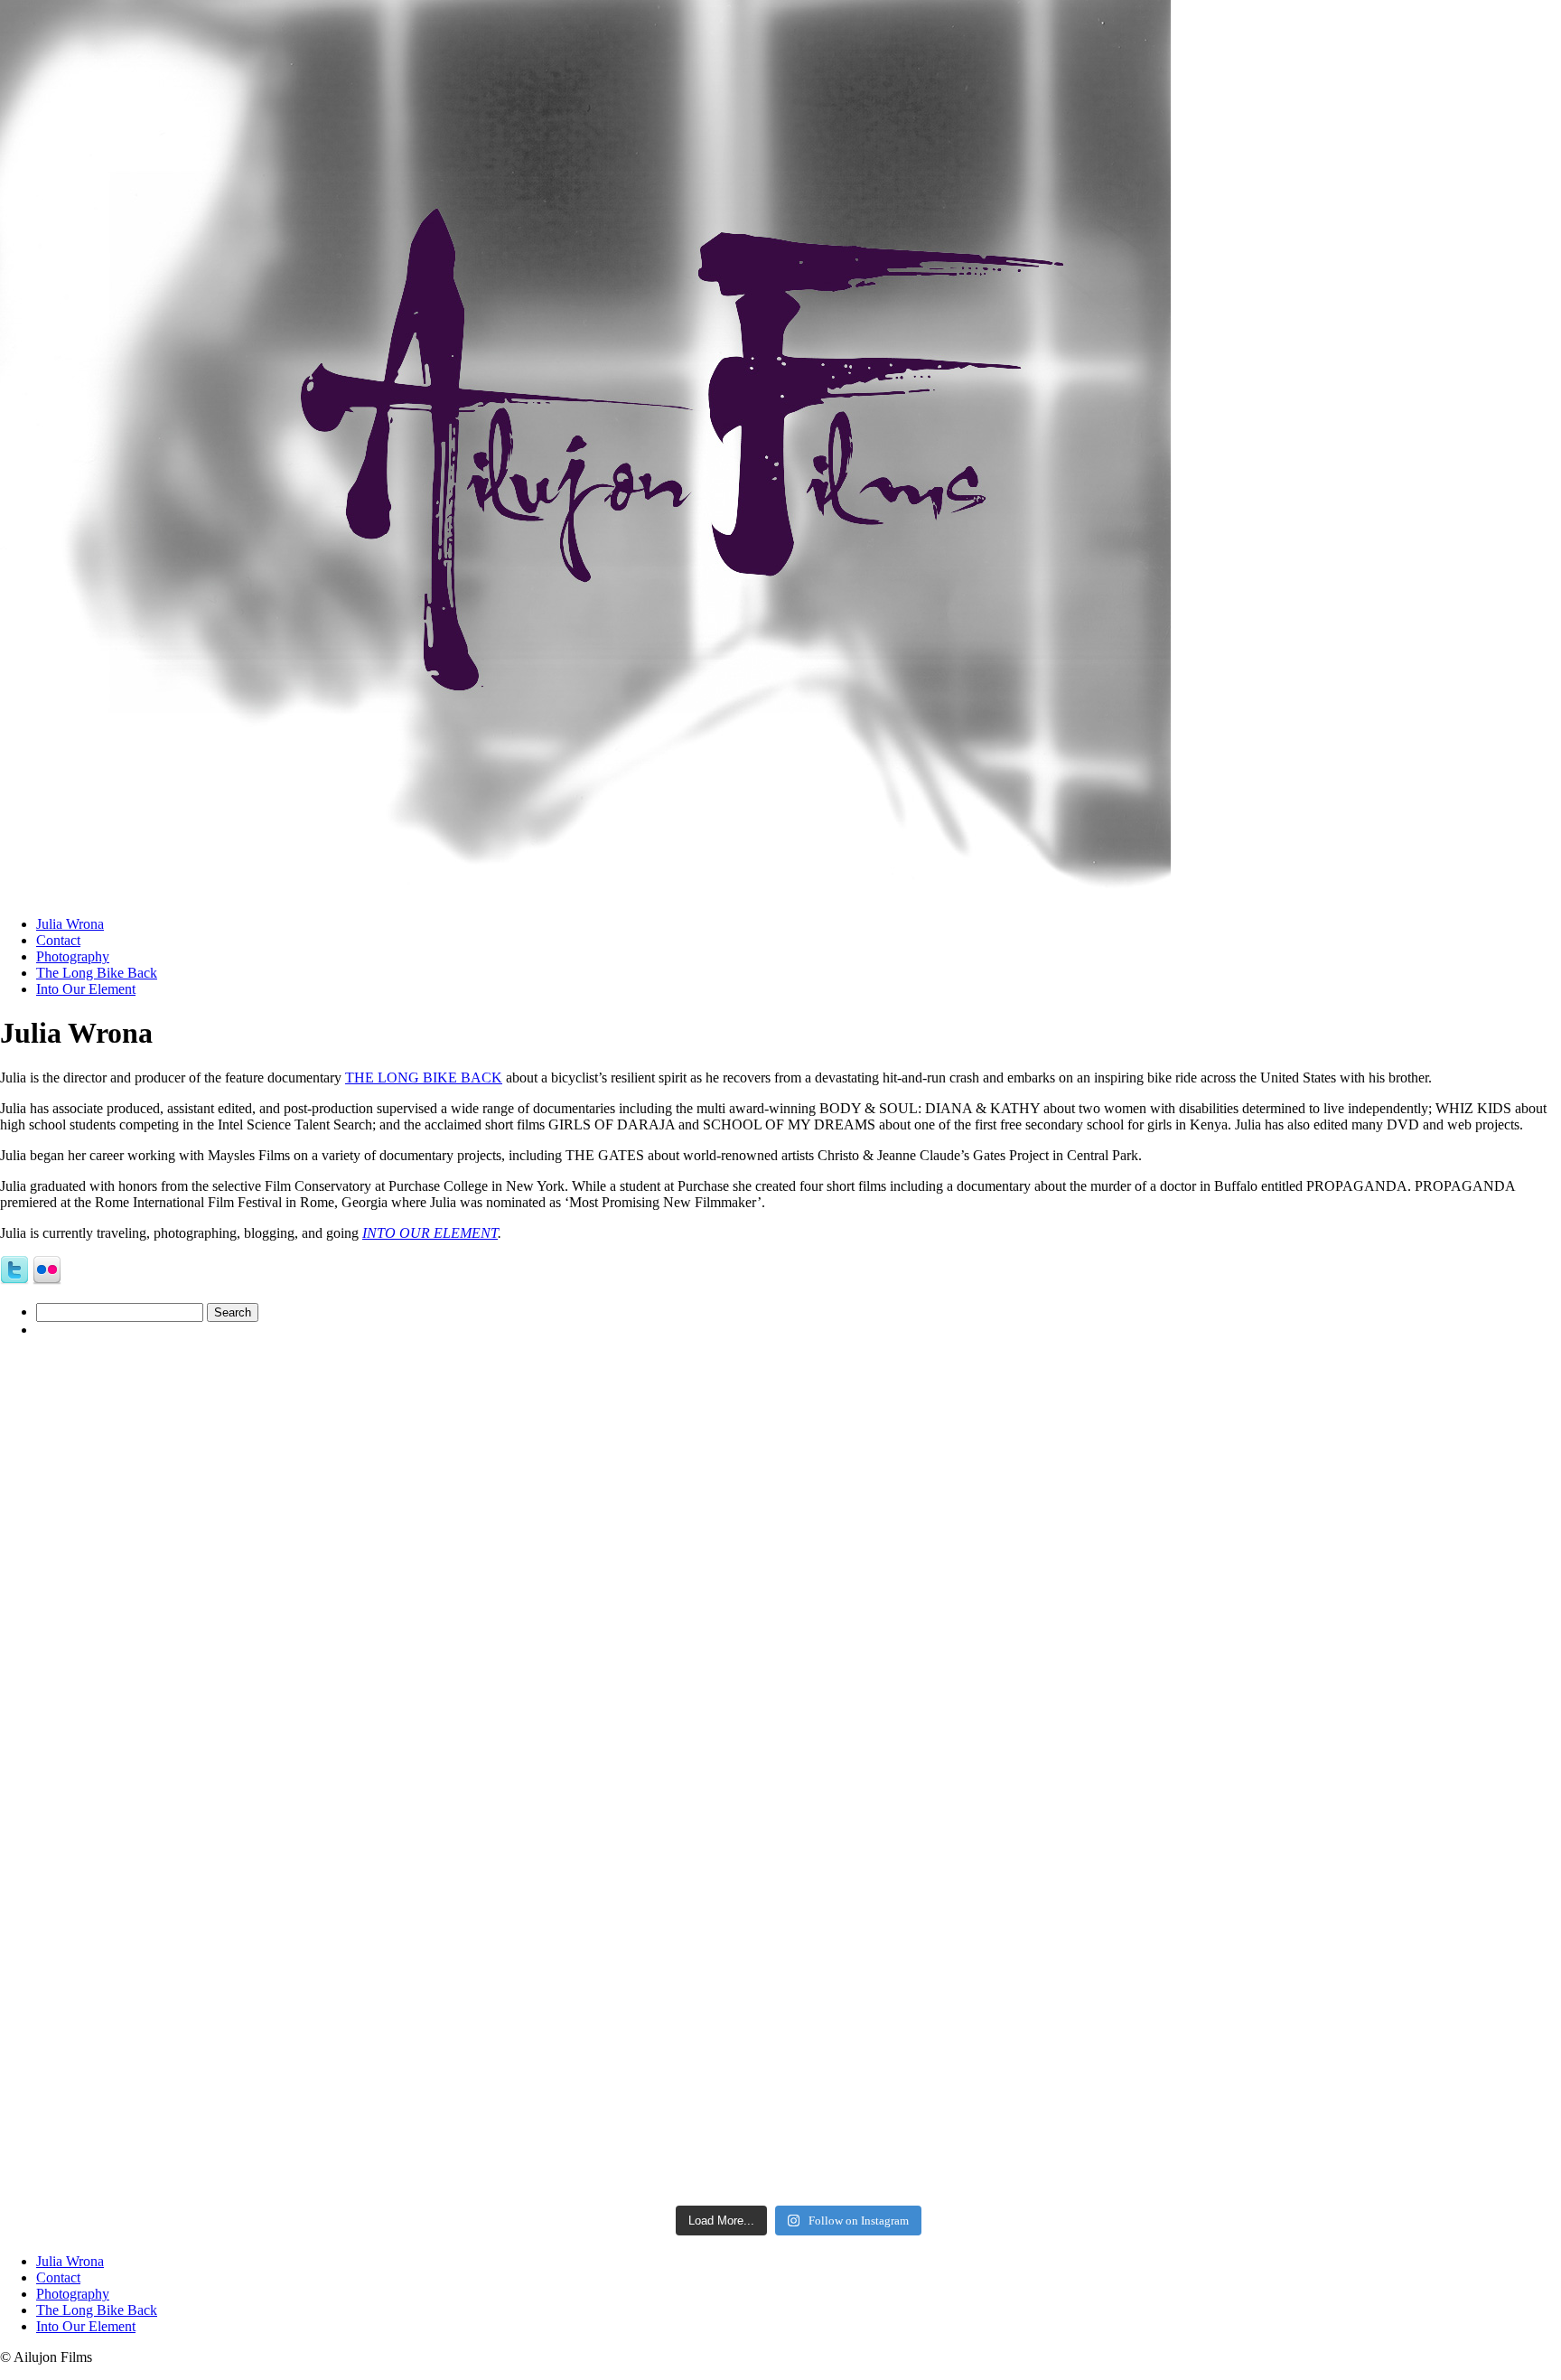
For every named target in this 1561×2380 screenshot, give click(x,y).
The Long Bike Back (97, 973)
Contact (58, 940)
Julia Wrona (70, 924)
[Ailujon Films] (585, 897)
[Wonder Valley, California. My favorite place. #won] (1181, 1548)
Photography (73, 956)
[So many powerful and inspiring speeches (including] (1181, 1977)
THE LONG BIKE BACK (424, 1078)
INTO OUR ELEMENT (430, 1233)
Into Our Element (86, 989)
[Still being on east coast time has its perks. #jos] (416, 1548)
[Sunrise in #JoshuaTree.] (416, 1977)
